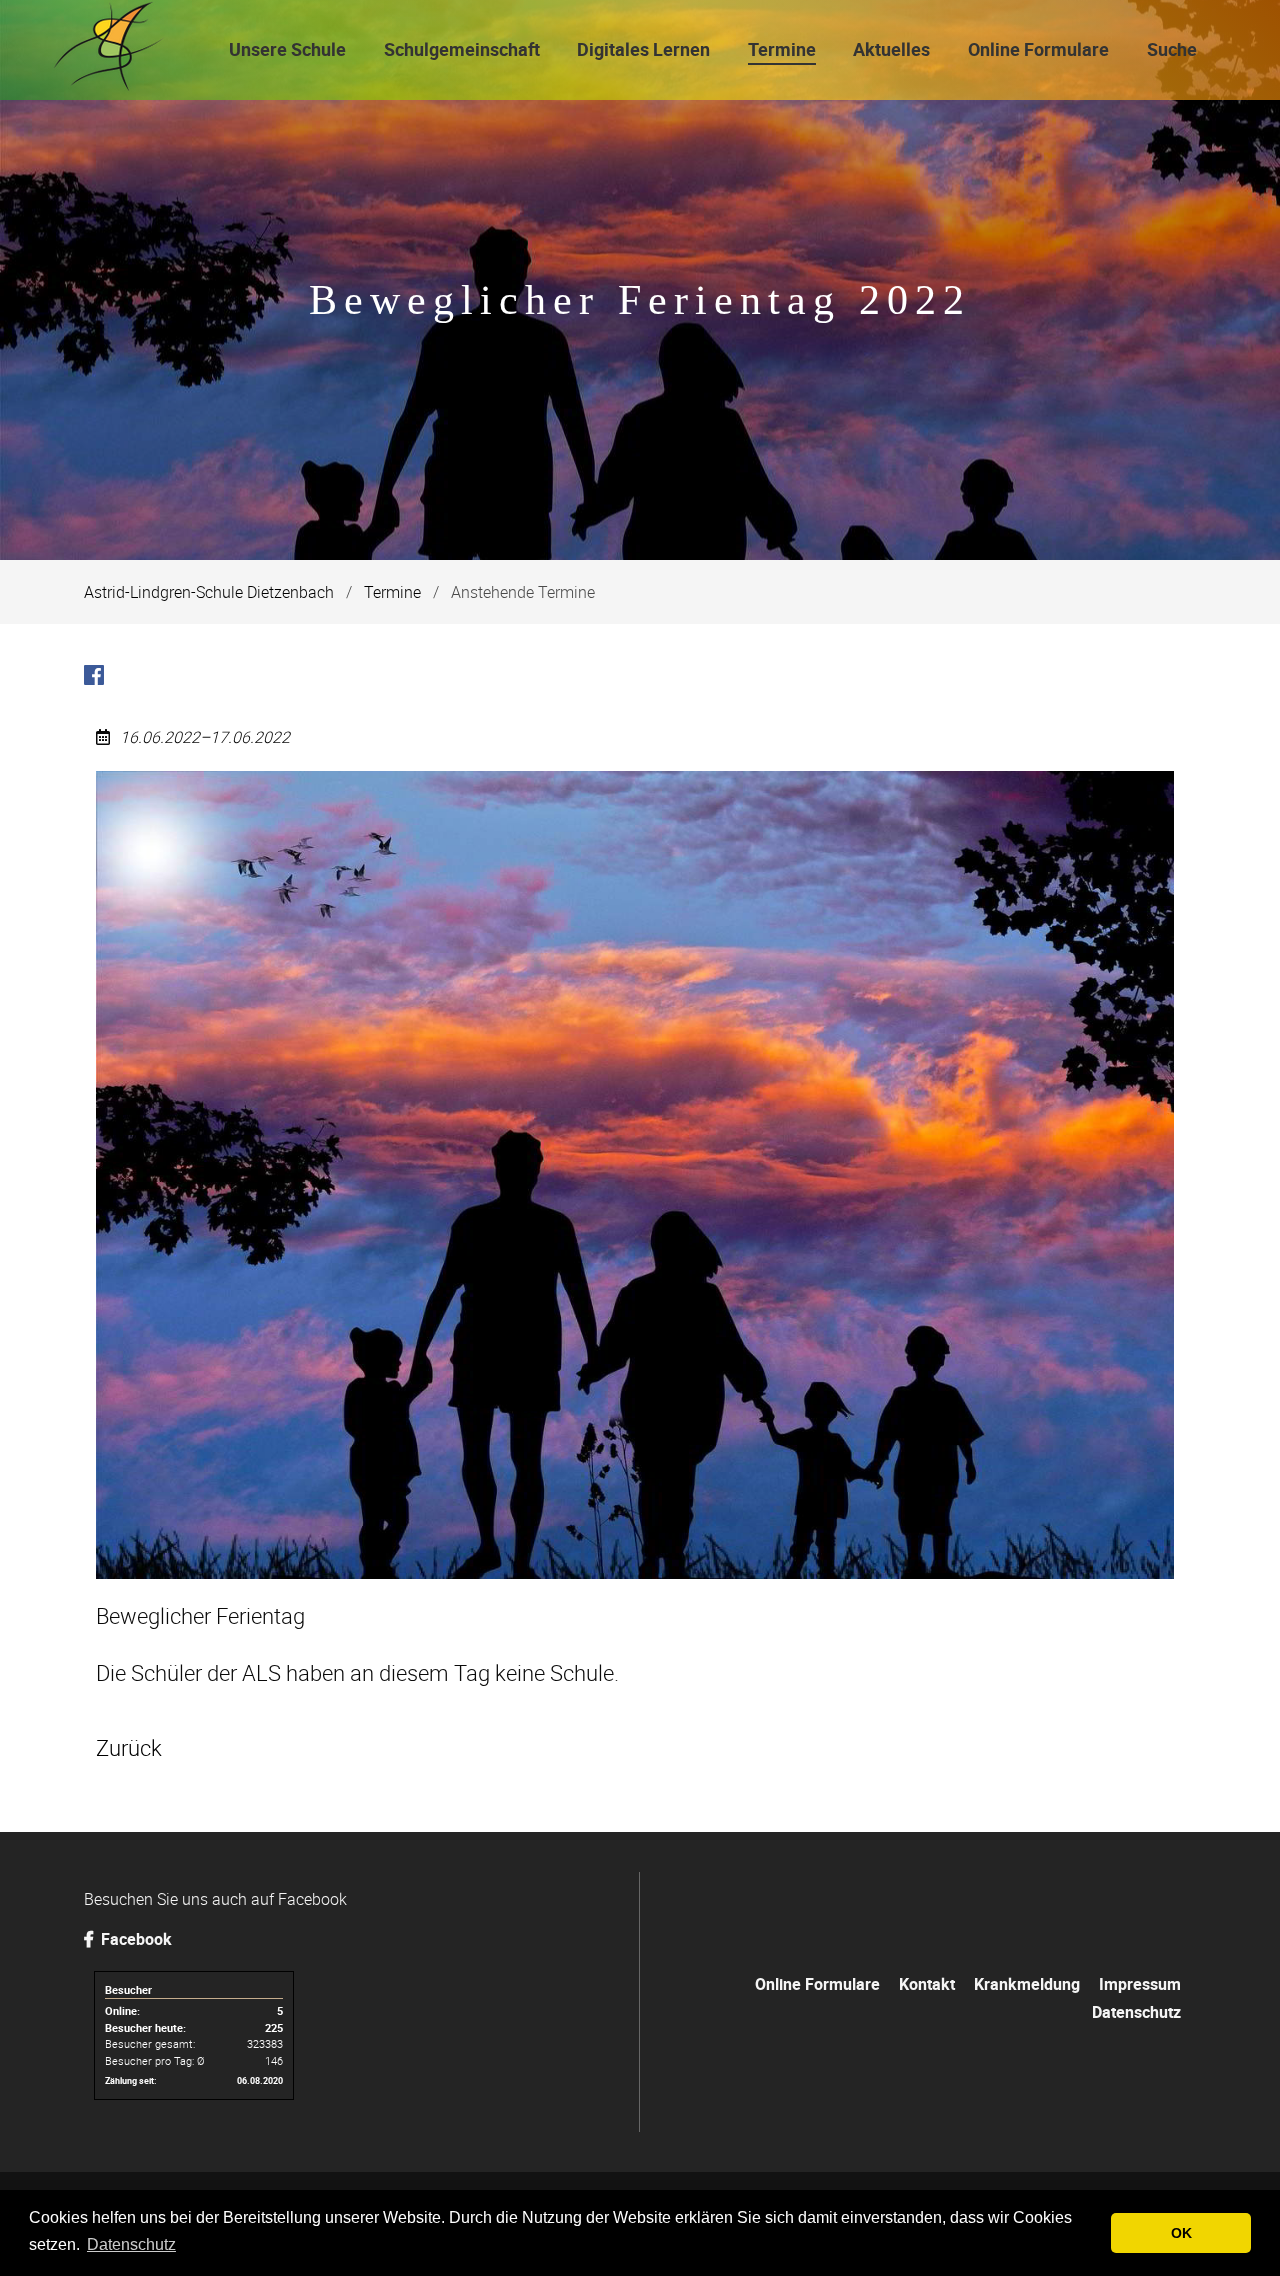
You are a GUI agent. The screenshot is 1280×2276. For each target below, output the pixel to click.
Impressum (1140, 1984)
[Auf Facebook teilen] (94, 678)
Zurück (129, 1747)
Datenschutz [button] (131, 2244)
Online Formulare (817, 1984)
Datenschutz (1136, 2012)
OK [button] (1181, 2233)
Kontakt (927, 1984)
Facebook (134, 1939)
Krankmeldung (1027, 1984)
